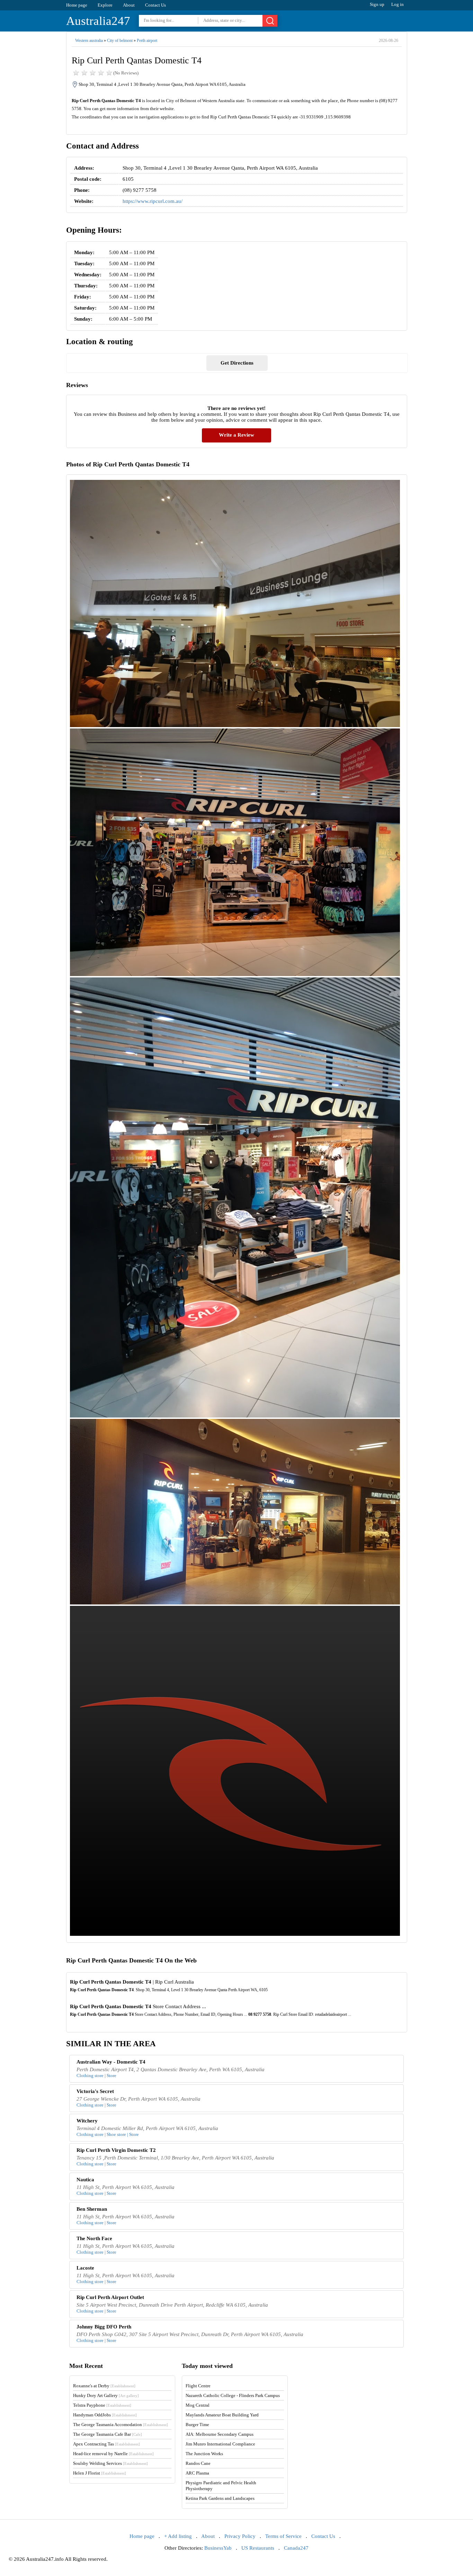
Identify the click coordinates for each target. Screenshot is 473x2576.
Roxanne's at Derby (104, 2386)
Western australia (89, 41)
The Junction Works (204, 2454)
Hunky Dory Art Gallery (106, 2395)
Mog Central (198, 2405)
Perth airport (147, 41)
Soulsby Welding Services (110, 2463)
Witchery (87, 2121)
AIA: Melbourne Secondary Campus (220, 2434)
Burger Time (197, 2425)
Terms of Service (283, 2536)
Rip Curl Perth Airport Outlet (110, 2297)
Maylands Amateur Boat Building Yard (222, 2415)
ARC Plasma (197, 2473)
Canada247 (296, 2548)
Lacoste (85, 2268)
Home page (77, 5)
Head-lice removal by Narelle (113, 2454)
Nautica (85, 2180)
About (129, 5)
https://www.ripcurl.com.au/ (153, 201)
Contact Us (155, 5)
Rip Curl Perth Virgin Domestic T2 (116, 2150)
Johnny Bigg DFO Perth (104, 2327)
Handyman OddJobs (105, 2415)
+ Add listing (178, 2536)
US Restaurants (258, 2548)
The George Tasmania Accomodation (121, 2425)
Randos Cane (198, 2463)
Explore (105, 5)
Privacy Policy (240, 2536)
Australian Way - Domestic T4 (111, 2062)
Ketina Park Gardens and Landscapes (220, 2498)
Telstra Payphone (102, 2405)
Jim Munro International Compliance (220, 2444)
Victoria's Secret (95, 2091)
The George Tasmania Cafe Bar (108, 2434)
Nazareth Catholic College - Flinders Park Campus (233, 2395)
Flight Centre (198, 2386)
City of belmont (120, 41)
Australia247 (98, 21)
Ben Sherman (92, 2209)
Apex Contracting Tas (106, 2444)
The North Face (94, 2238)
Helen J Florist (100, 2473)
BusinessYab (218, 2548)
